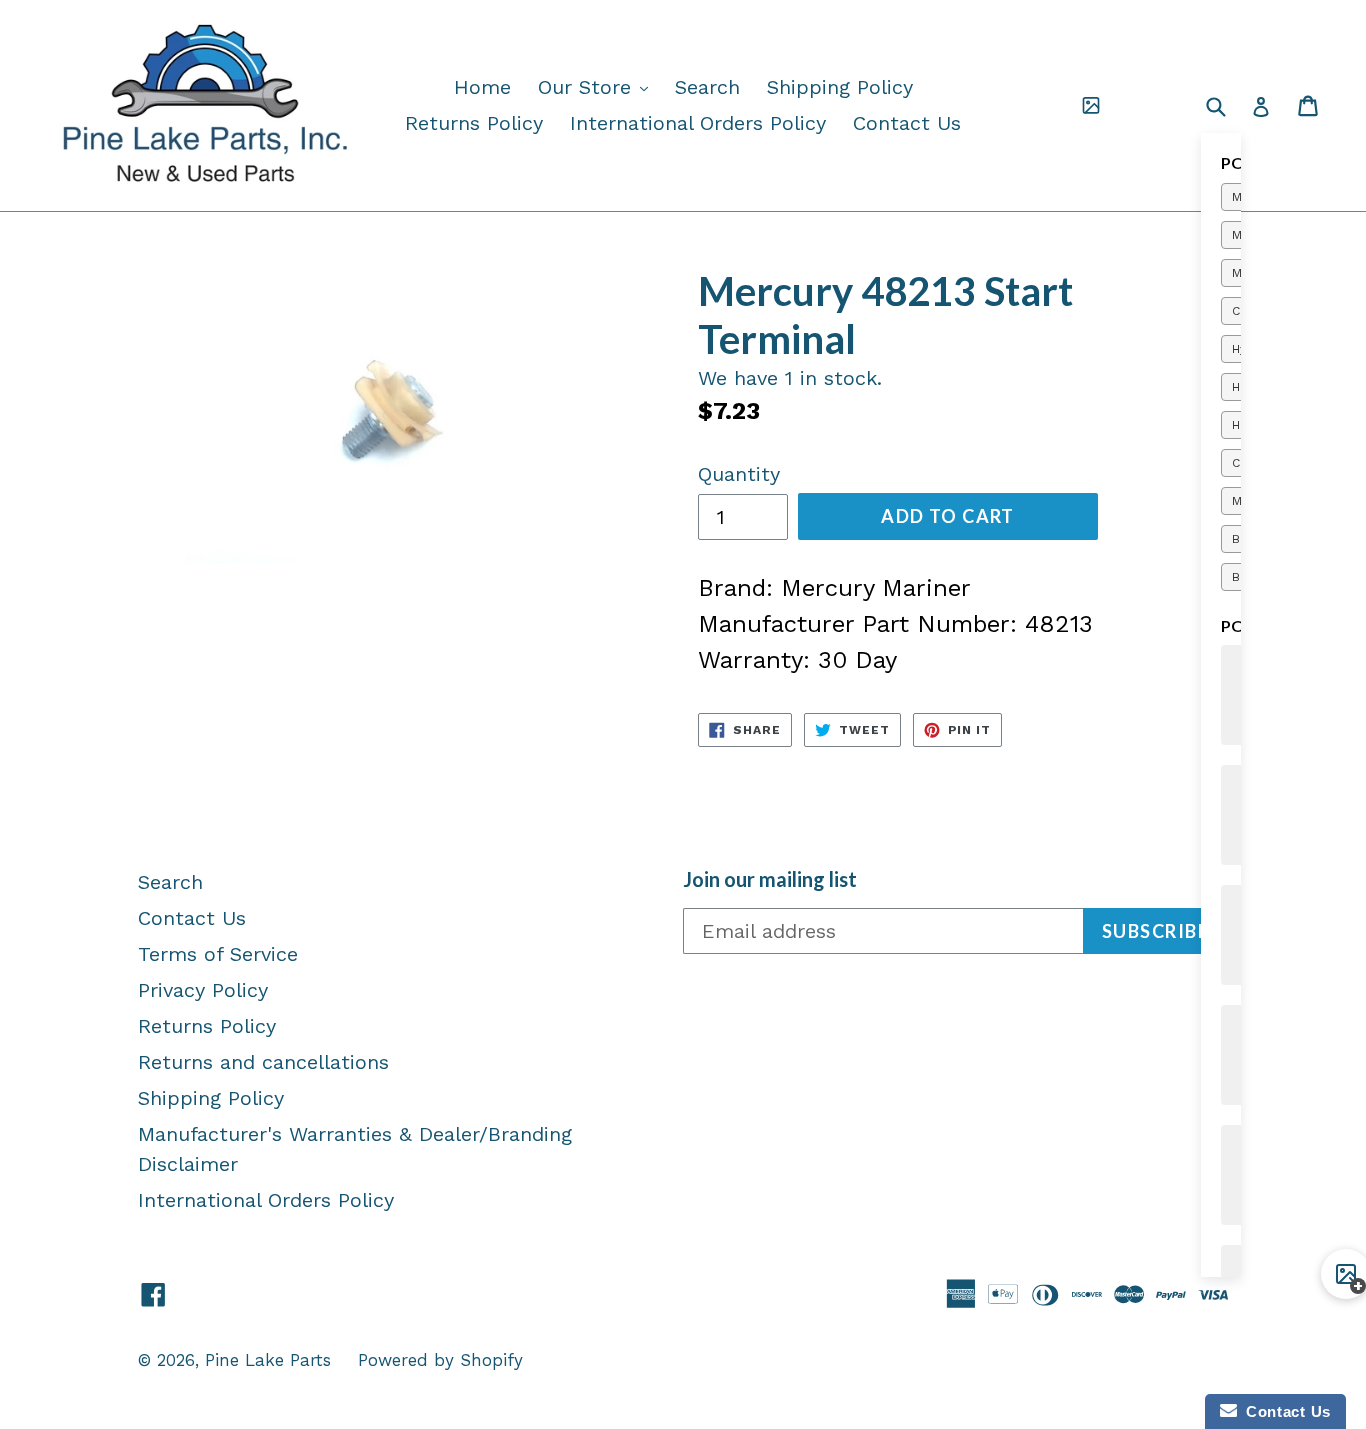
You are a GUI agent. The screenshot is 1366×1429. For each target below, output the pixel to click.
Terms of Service (218, 954)
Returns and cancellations (263, 1062)
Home (482, 87)
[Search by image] (1091, 106)
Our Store (598, 86)
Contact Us (907, 123)
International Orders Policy (698, 123)
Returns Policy (474, 123)
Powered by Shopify (440, 1360)
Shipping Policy (840, 87)
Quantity (739, 474)
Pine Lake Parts (268, 1360)
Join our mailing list (770, 879)
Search (707, 87)
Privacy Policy (203, 990)
